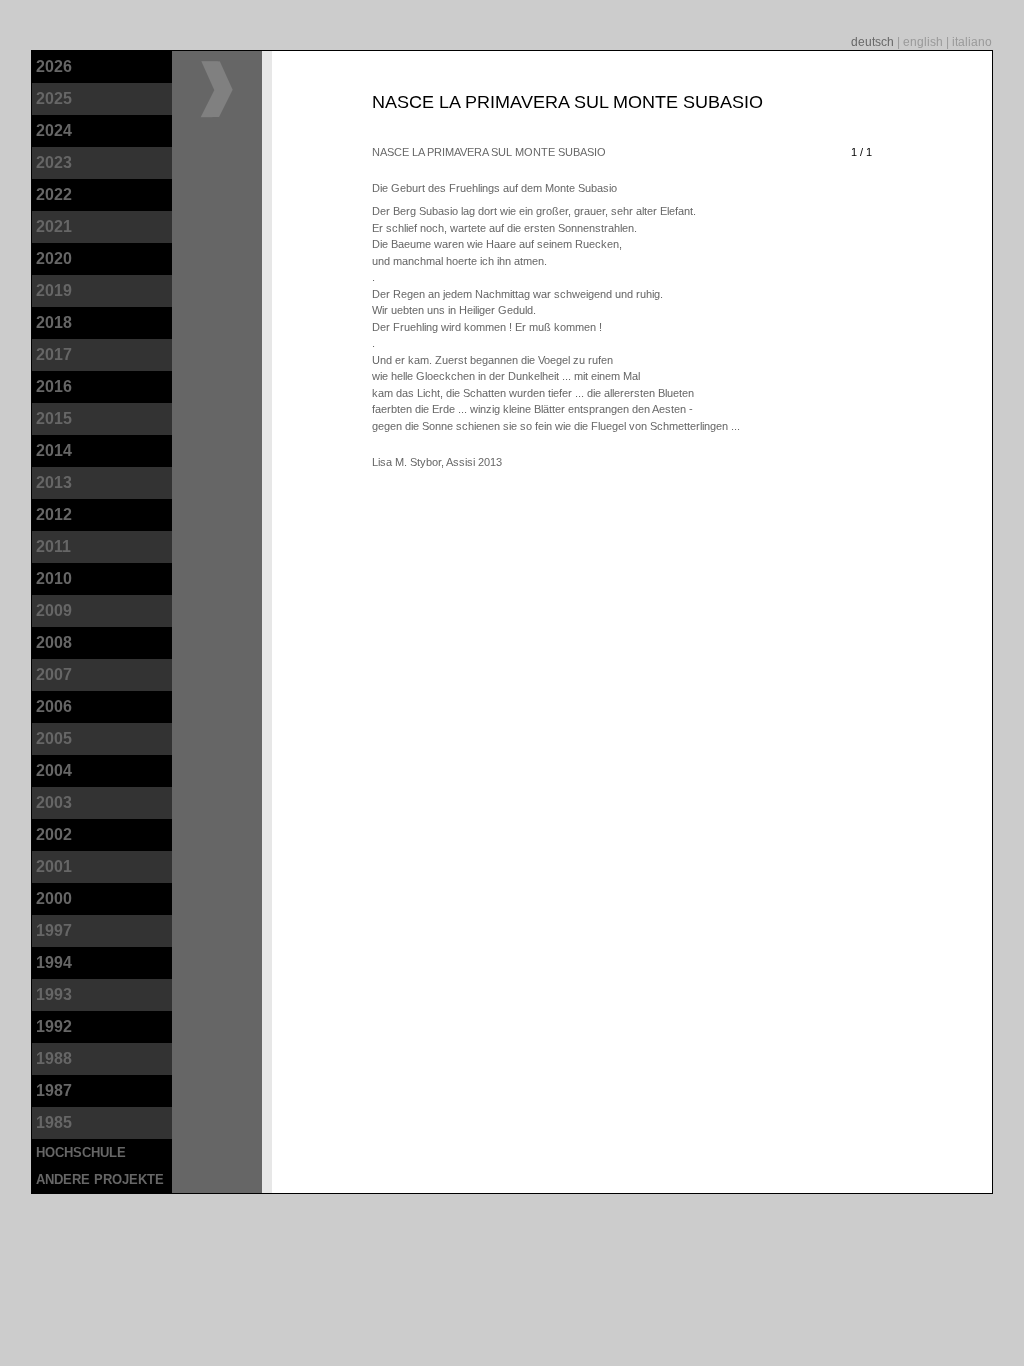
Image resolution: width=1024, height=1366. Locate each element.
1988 (54, 1058)
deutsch (874, 42)
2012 (54, 514)
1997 (54, 930)
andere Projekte (100, 1179)
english (924, 42)
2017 (54, 354)
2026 (54, 66)
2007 (54, 674)
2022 (54, 194)
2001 (54, 866)
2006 (54, 706)
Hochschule (81, 1152)
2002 (54, 834)
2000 (54, 898)
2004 (54, 770)
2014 (54, 450)
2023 (54, 162)
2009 (54, 610)
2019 (54, 290)
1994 (54, 962)
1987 (54, 1090)
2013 (54, 482)
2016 (54, 386)
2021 (54, 226)
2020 (54, 258)
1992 (54, 1026)
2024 (54, 130)
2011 (53, 546)
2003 (54, 802)
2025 (54, 98)
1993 (54, 994)
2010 (54, 578)
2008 (54, 642)
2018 (54, 322)
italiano (972, 42)
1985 (54, 1122)
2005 (54, 738)
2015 (54, 418)
